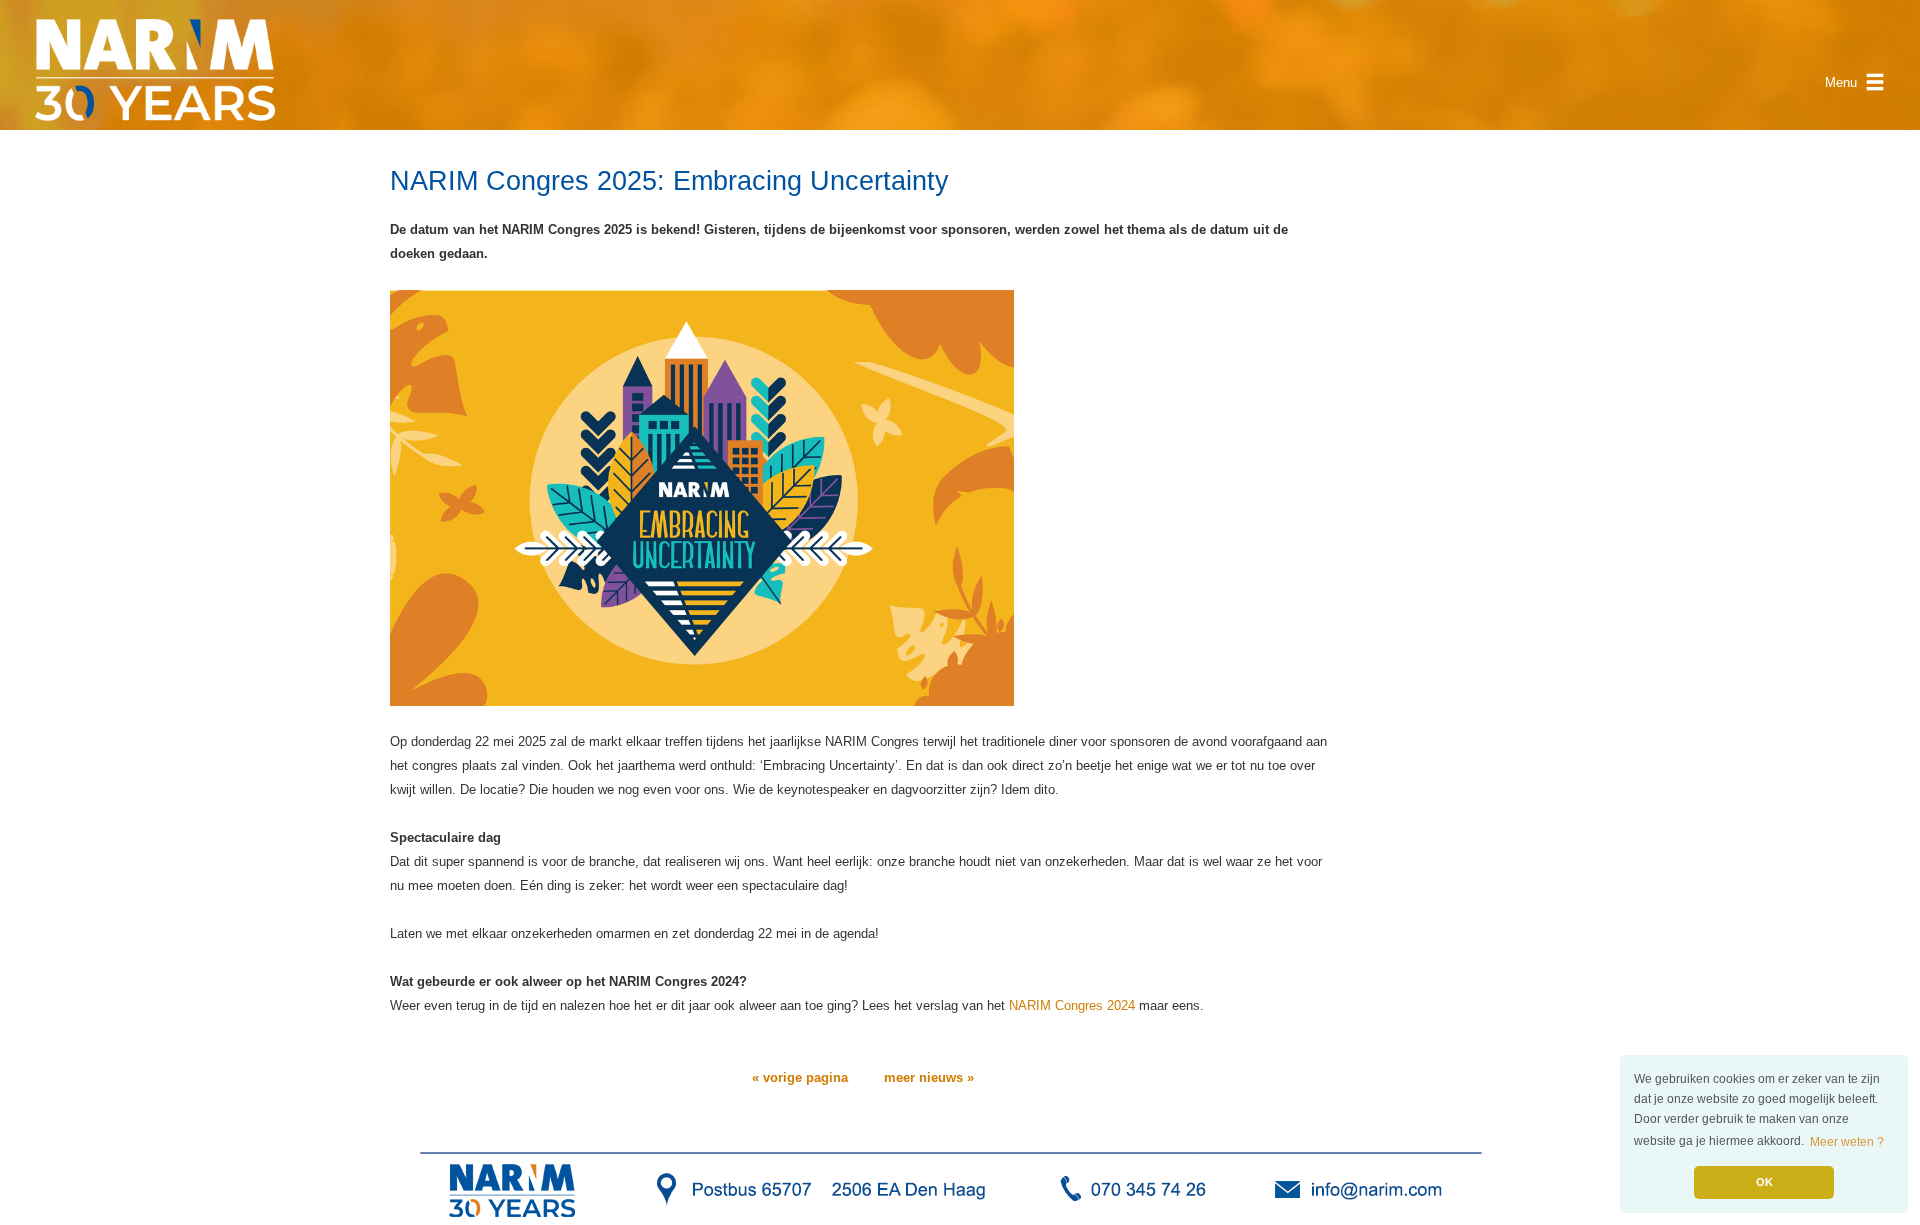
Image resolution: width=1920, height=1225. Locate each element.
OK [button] (1764, 1182)
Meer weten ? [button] (1847, 1142)
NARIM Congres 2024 (1072, 1005)
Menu (1845, 82)
